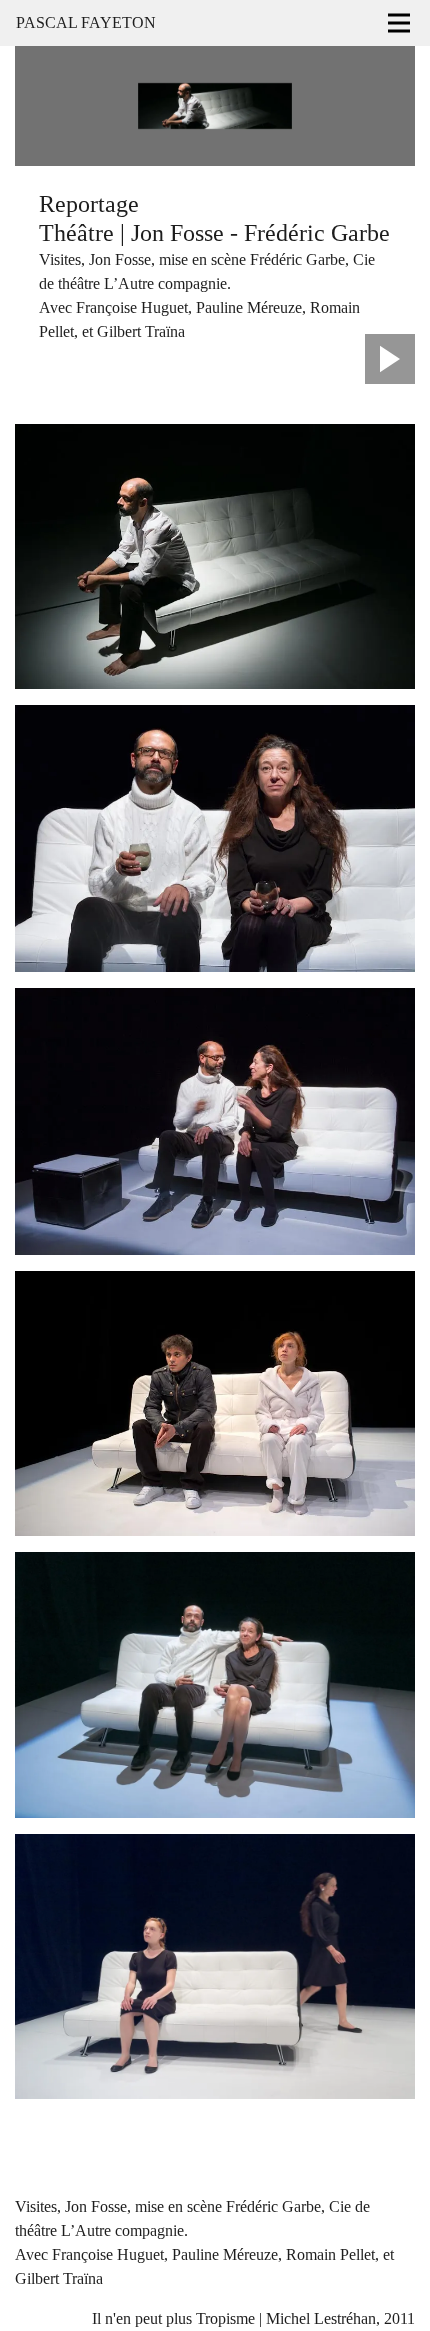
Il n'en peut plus (142, 2318)
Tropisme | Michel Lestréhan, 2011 (305, 2318)
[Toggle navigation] (399, 23)
